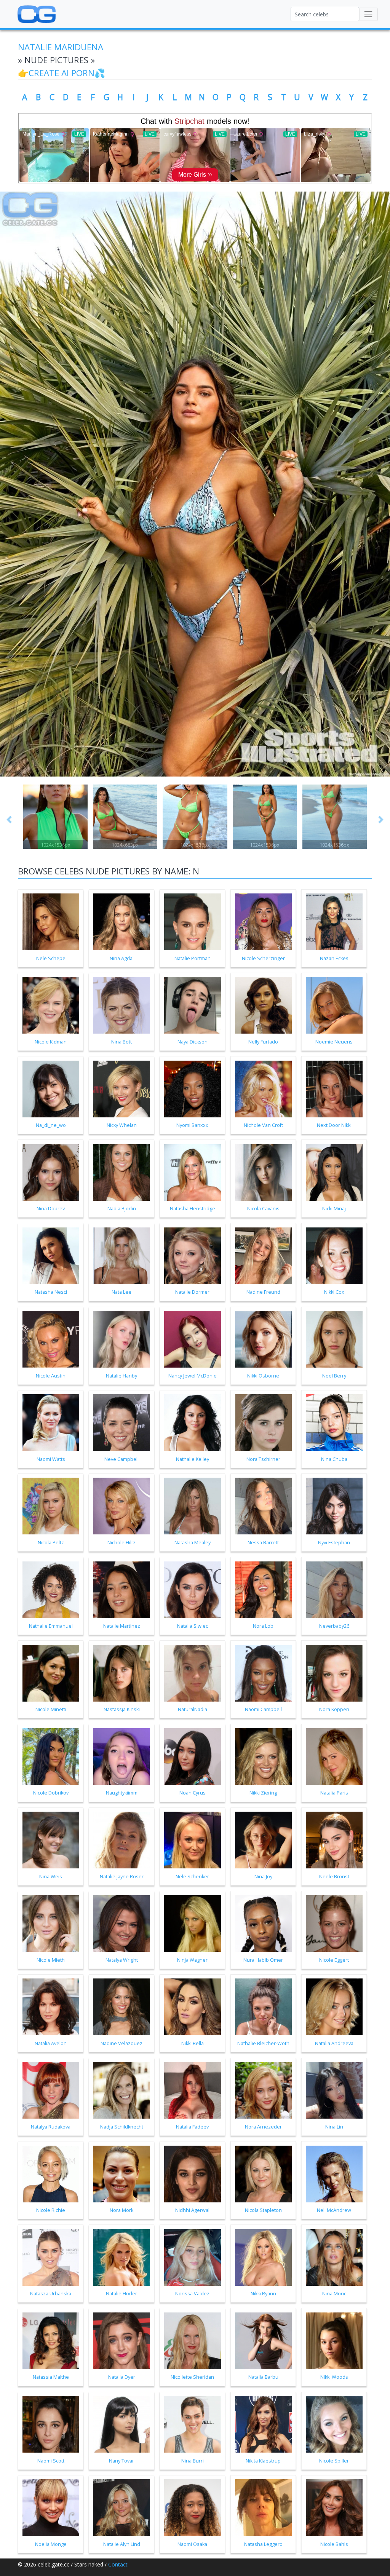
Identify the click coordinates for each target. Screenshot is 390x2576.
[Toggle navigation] (368, 14)
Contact (118, 2564)
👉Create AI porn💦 (62, 73)
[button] (9, 819)
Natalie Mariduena (61, 47)
